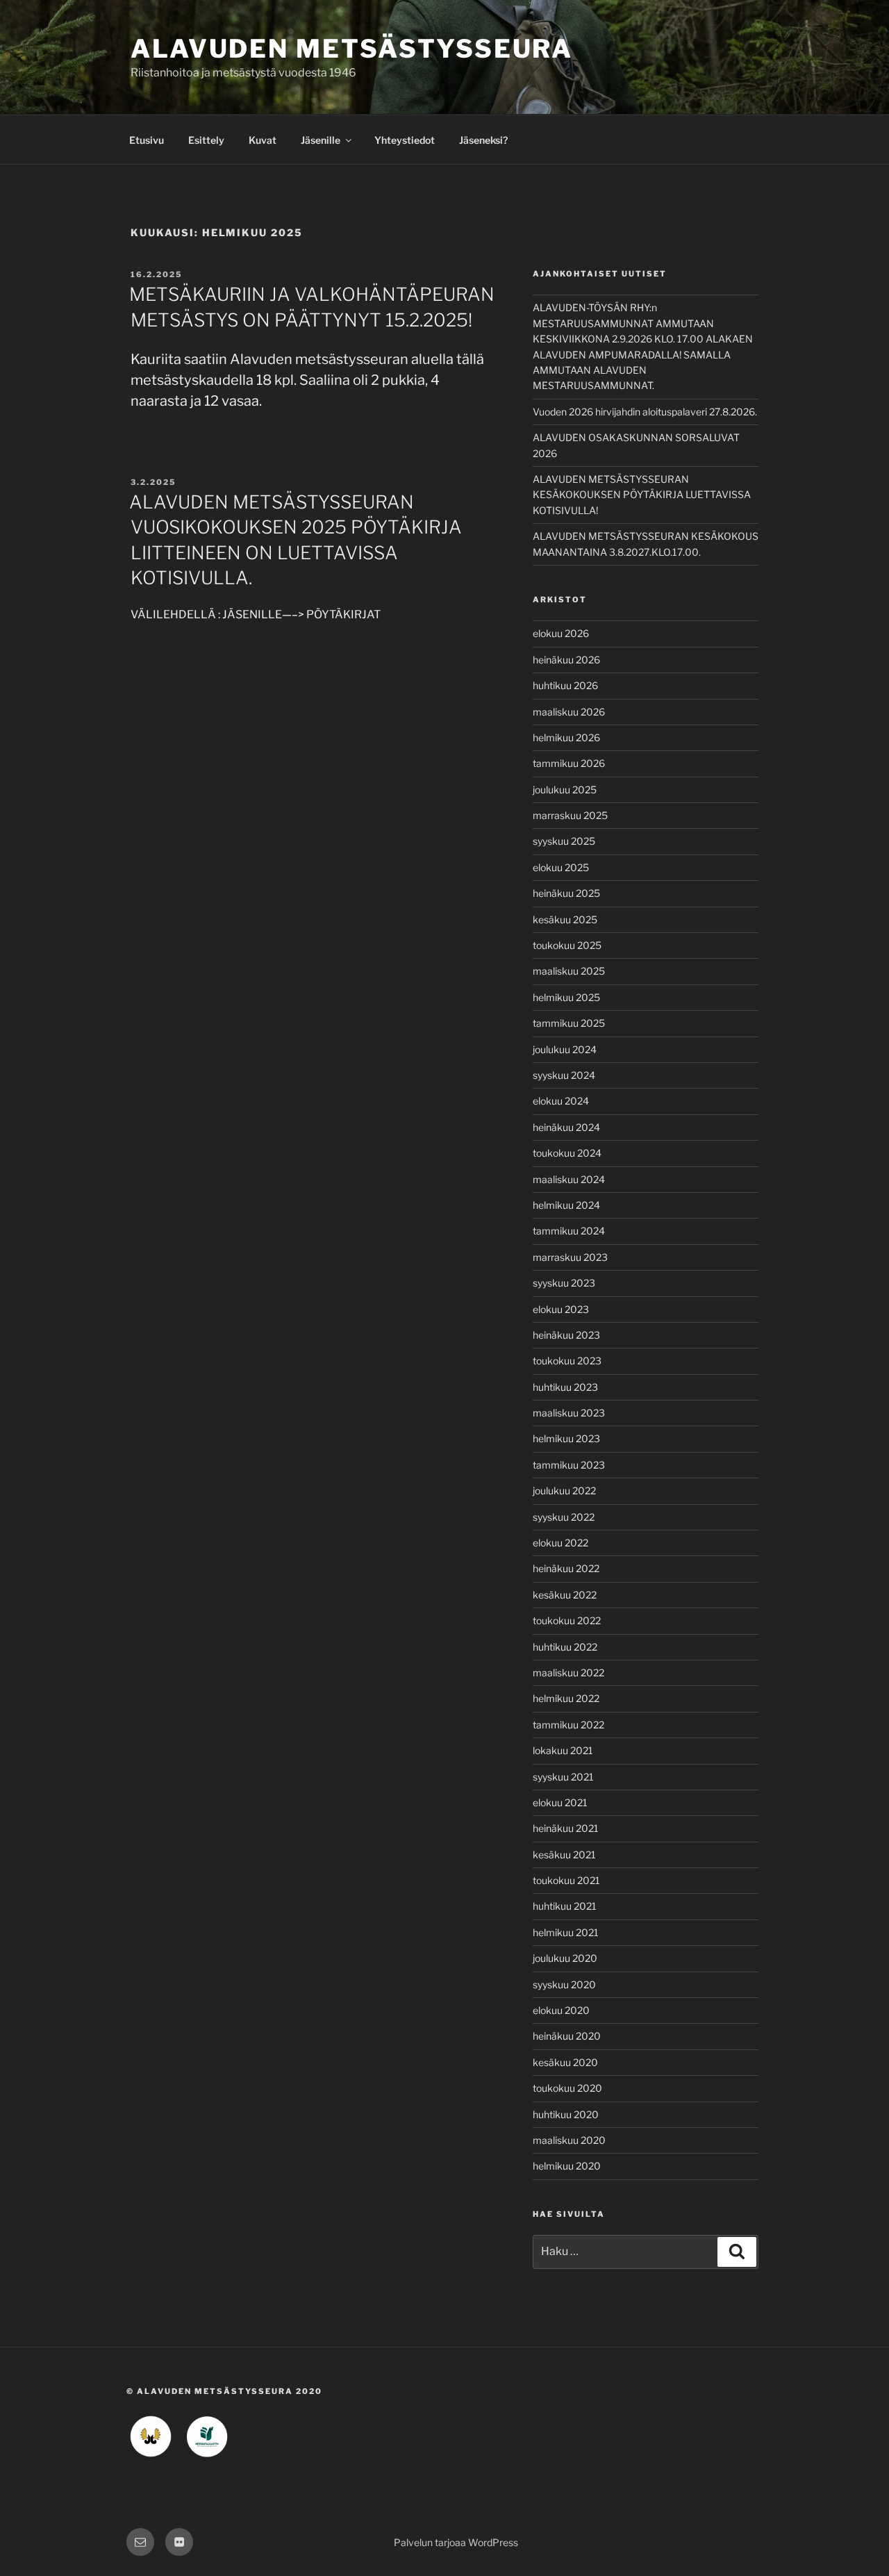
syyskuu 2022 (564, 1517)
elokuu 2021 (560, 1802)
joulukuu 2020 (565, 1958)
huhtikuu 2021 (565, 1906)
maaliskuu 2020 (569, 2140)
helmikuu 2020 (567, 2166)
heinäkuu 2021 (566, 1828)
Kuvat (263, 140)
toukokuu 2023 (567, 1361)
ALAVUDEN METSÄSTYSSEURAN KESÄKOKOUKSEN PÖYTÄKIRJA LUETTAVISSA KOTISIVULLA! (642, 495)
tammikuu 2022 (568, 1725)
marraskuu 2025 (570, 815)
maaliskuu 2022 (568, 1673)
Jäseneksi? (483, 140)
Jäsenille (321, 140)
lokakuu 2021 (563, 1750)
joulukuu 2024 (565, 1049)
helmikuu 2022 (566, 1698)
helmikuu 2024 (566, 1205)
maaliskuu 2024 (569, 1179)
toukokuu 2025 (567, 945)
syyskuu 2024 (564, 1075)
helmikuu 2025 (566, 997)
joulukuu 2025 (565, 790)
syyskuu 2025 (564, 841)
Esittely (206, 140)
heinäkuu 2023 (566, 1335)
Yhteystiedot (405, 140)
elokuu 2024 (561, 1101)
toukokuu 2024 (567, 1153)
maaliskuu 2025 (569, 971)
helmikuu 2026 (566, 737)
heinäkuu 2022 (566, 1568)
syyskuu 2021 (563, 1777)
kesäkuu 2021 (564, 1855)
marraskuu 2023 (570, 1257)
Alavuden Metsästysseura (352, 49)
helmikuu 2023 (566, 1438)
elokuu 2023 (561, 1309)
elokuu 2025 (561, 867)
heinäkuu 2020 (567, 2036)
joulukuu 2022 (564, 1491)
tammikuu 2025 (569, 1023)
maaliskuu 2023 (569, 1413)
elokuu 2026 (561, 633)
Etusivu (147, 140)
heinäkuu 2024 (566, 1127)
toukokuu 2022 (567, 1620)
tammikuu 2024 (569, 1231)
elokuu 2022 (560, 1543)
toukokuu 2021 (566, 1880)
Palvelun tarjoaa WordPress (456, 2542)
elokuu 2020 (561, 2010)
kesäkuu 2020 (565, 2062)
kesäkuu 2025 (565, 919)
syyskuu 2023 (564, 1283)
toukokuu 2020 (567, 2088)
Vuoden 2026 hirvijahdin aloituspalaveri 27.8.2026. (645, 412)
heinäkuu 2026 (566, 660)
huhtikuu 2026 (565, 685)
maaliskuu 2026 (569, 712)
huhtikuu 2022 (565, 1647)
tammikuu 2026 (569, 763)
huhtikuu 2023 (565, 1387)
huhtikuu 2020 (566, 2114)
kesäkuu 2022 (565, 1595)
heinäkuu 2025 (566, 893)
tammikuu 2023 (569, 1465)
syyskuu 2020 (564, 1984)
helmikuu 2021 (566, 1932)
